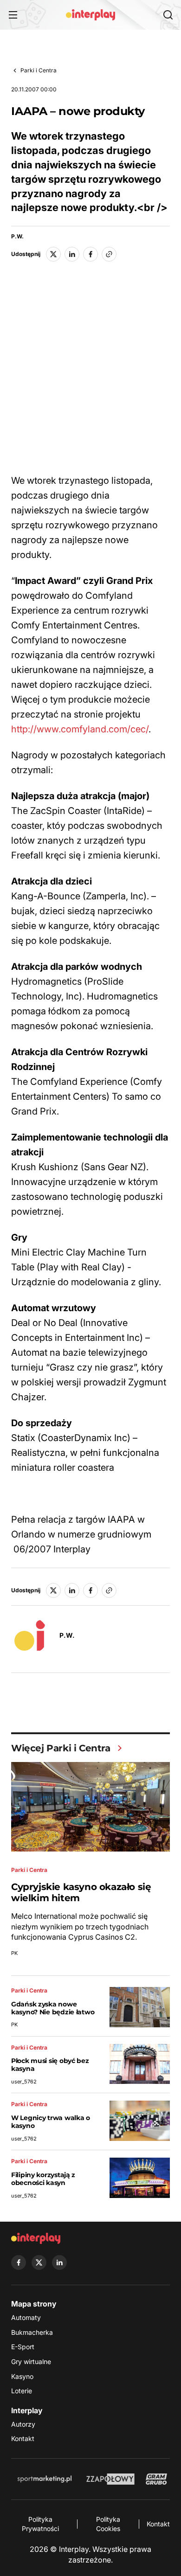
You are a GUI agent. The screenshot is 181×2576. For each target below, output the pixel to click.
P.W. (17, 237)
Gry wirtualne (31, 2361)
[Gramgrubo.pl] (156, 2479)
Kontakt (23, 2438)
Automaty (26, 2317)
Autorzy (23, 2424)
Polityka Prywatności (40, 2524)
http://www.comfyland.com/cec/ (80, 729)
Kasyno (22, 2376)
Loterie (22, 2391)
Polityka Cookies (108, 2524)
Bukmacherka (32, 2332)
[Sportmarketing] (45, 2479)
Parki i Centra (39, 70)
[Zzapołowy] (111, 2479)
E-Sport (23, 2347)
